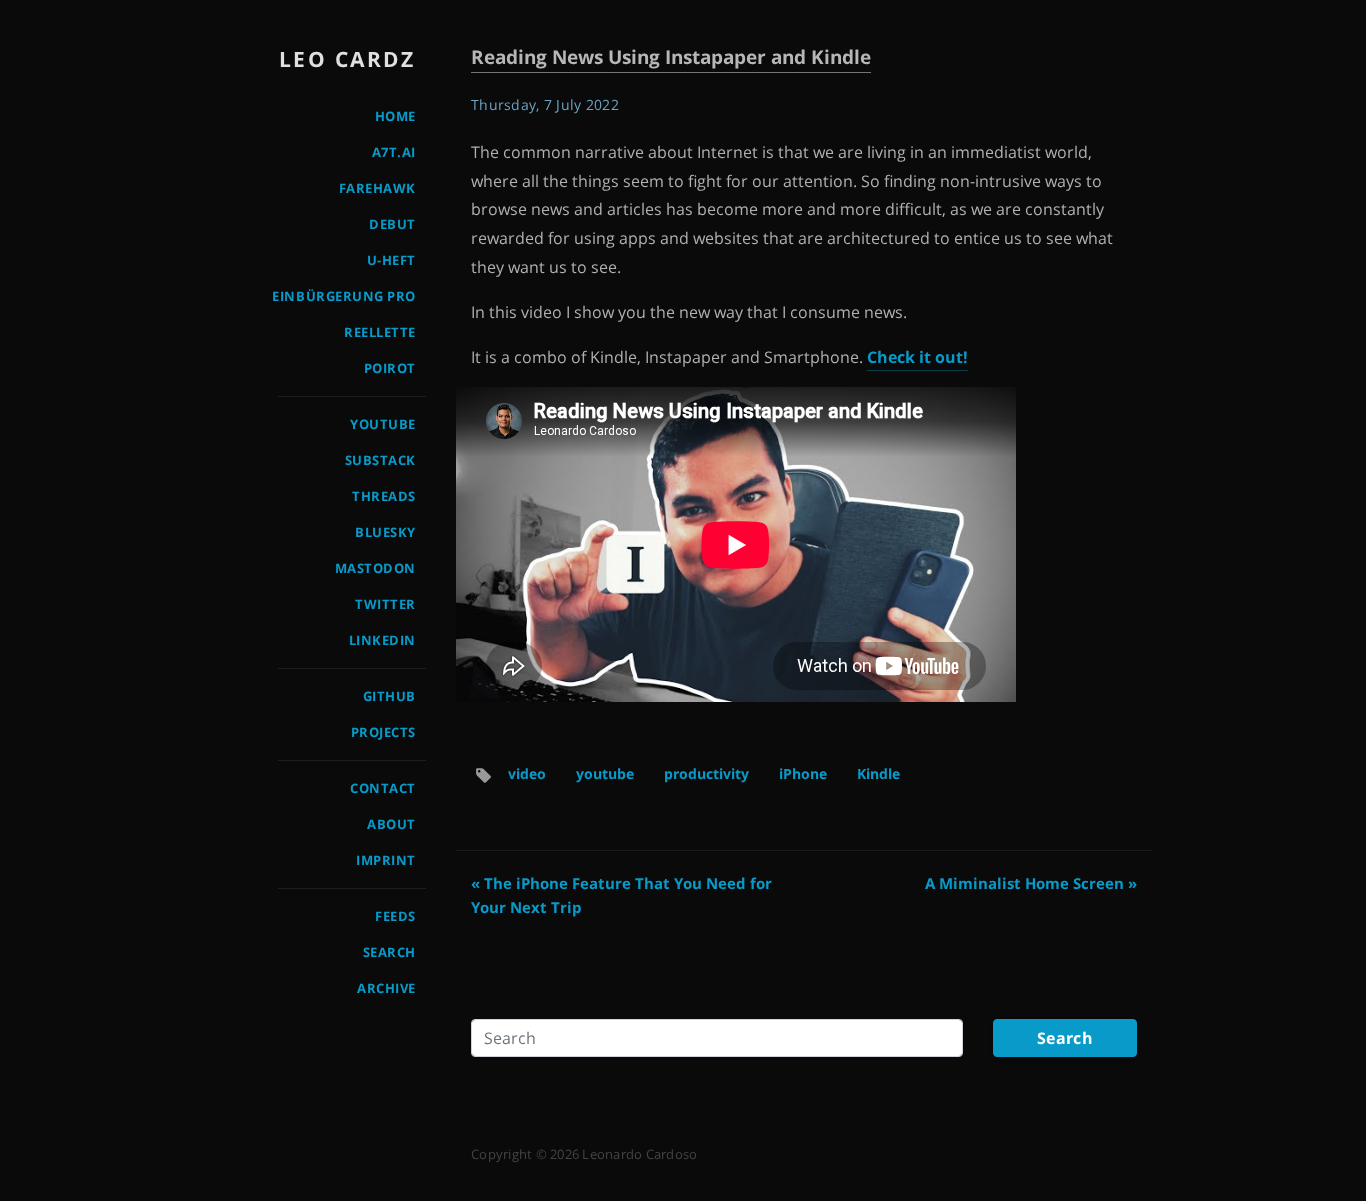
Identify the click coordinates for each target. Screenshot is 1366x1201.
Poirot (390, 368)
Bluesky (385, 532)
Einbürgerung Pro (344, 296)
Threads (384, 496)
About (391, 824)
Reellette (380, 332)
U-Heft (391, 260)
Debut (392, 224)
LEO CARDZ (347, 59)
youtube (605, 773)
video (527, 773)
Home (395, 116)
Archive (386, 988)
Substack (380, 460)
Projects (383, 732)
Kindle (878, 773)
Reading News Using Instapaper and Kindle (671, 56)
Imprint (386, 860)
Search (389, 952)
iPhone (803, 773)
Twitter (385, 604)
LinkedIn (382, 640)
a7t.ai (394, 152)
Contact (383, 788)
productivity (706, 773)
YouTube (383, 424)
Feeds (395, 916)
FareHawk (377, 188)
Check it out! (917, 357)
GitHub (389, 696)
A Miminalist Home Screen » (1031, 883)
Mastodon (375, 568)
